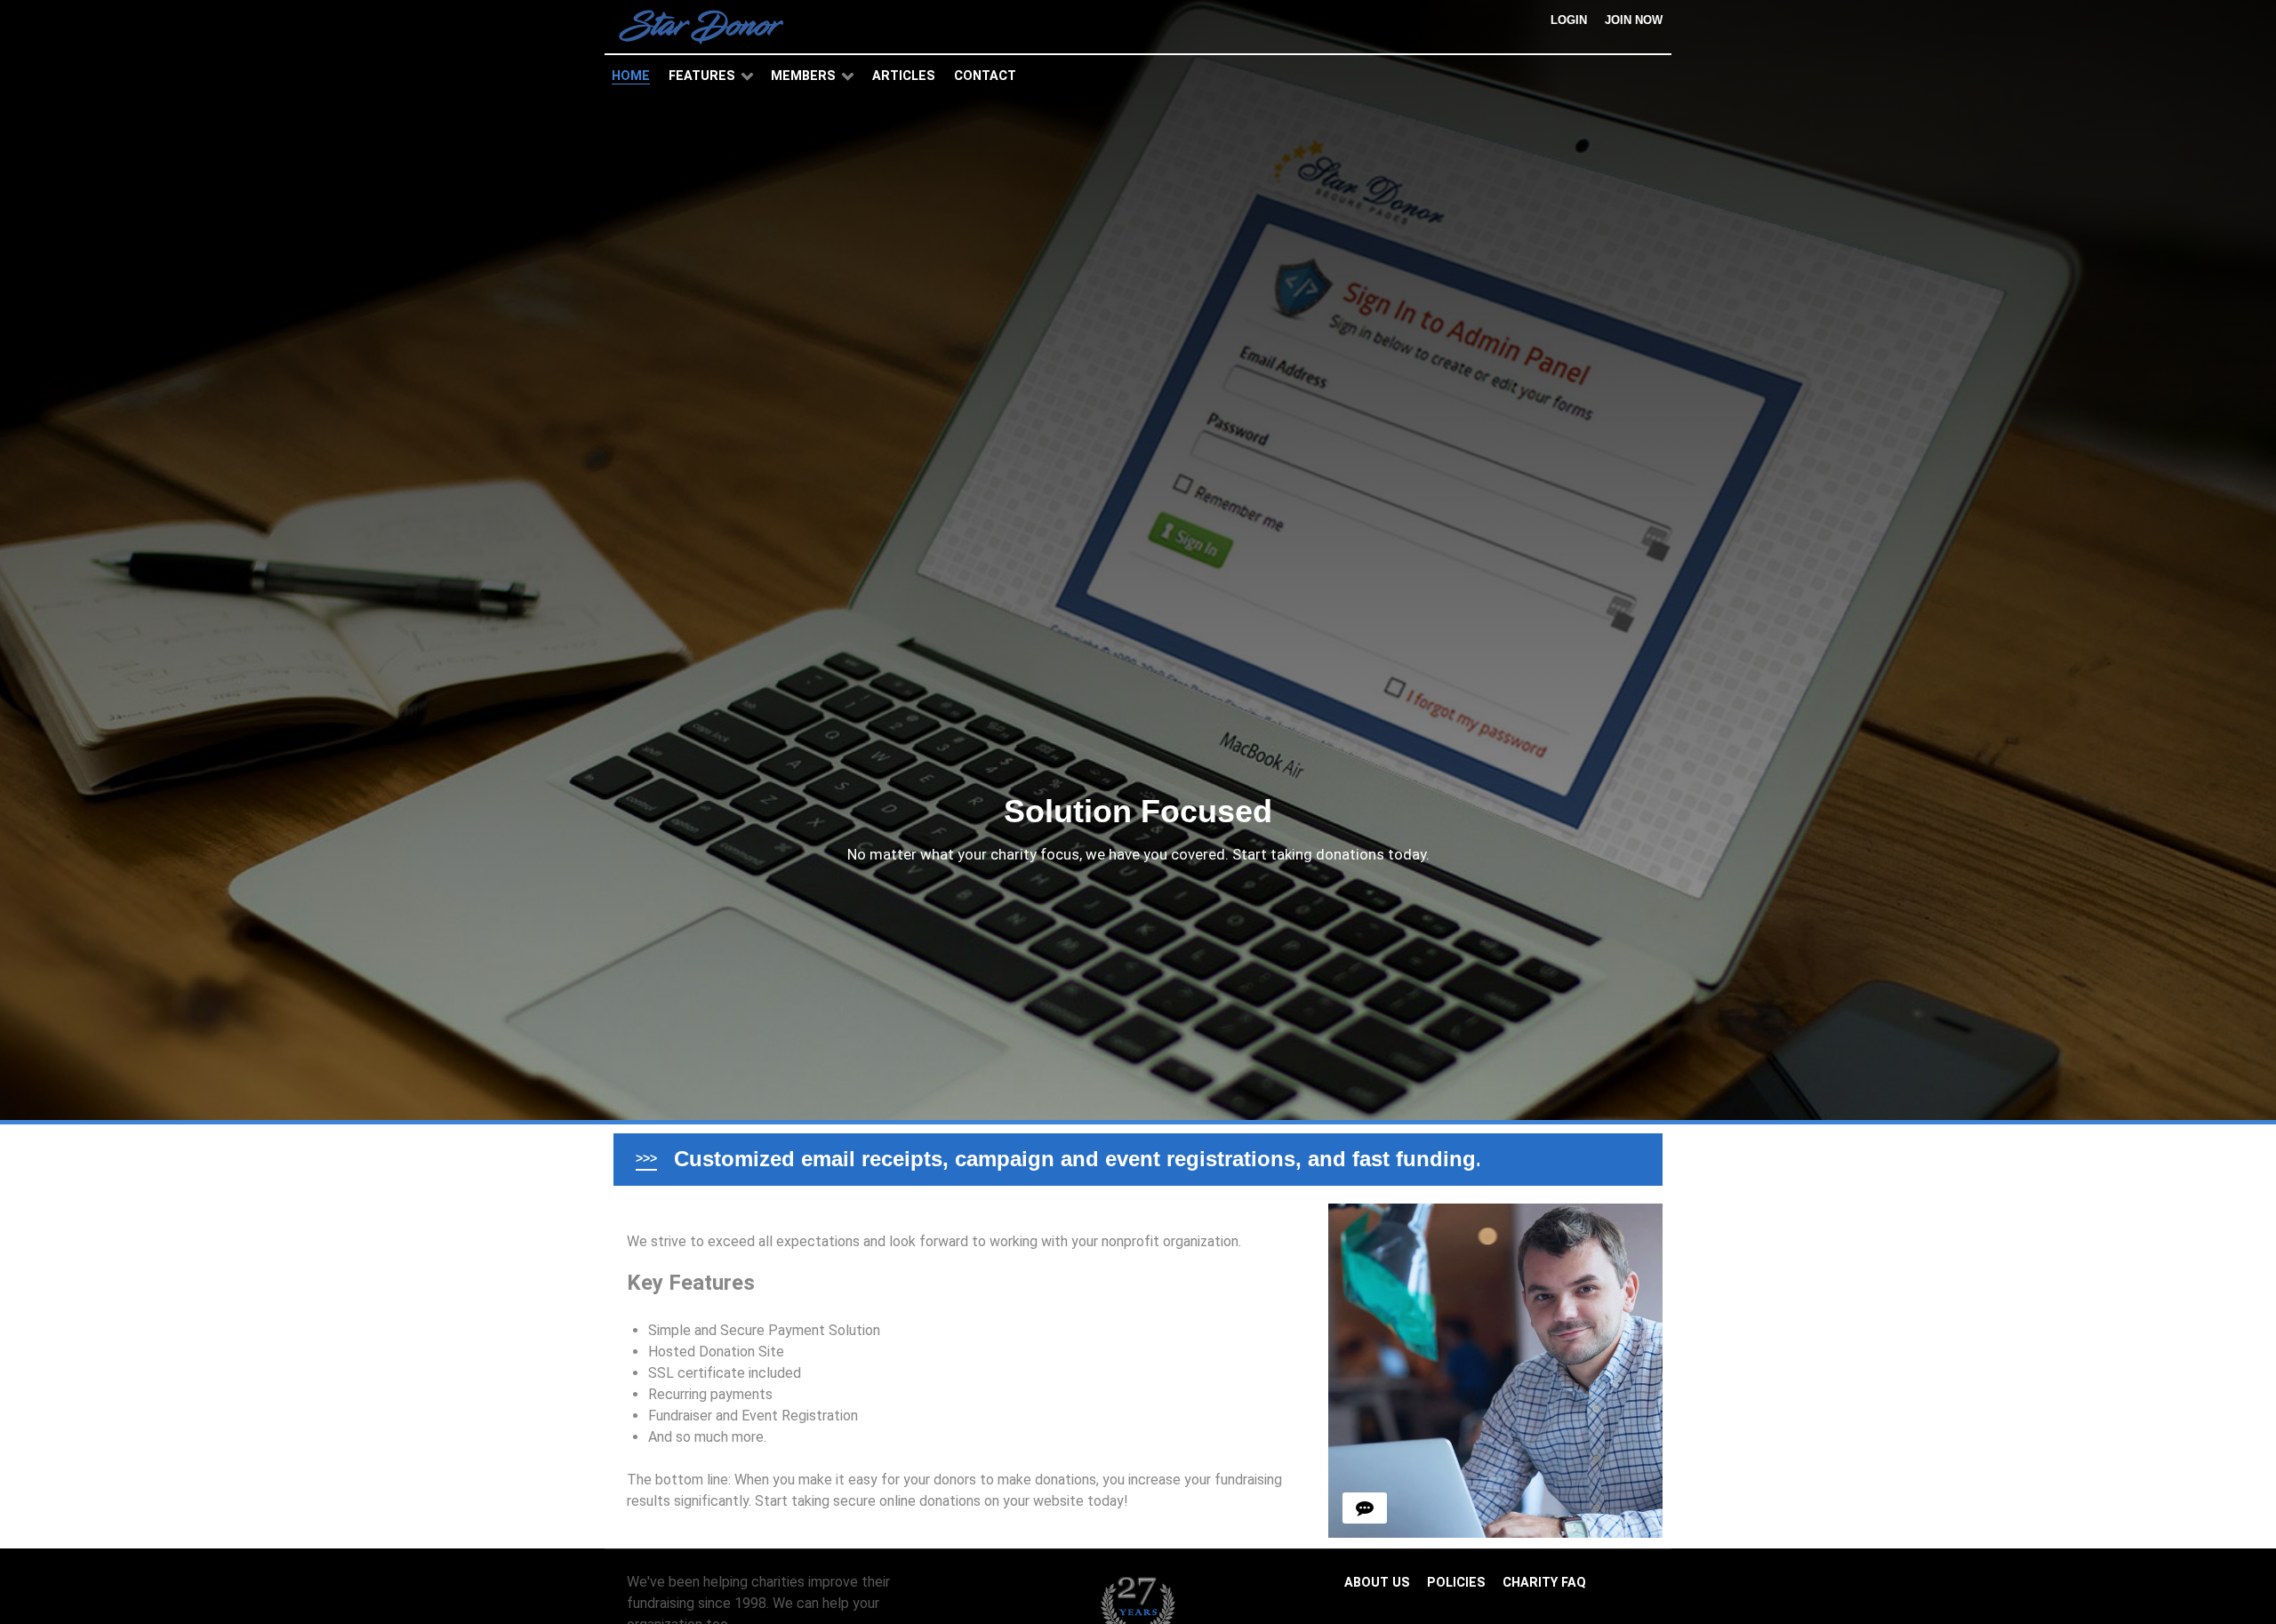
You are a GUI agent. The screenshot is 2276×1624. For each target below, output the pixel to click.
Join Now (1634, 20)
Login (1569, 20)
